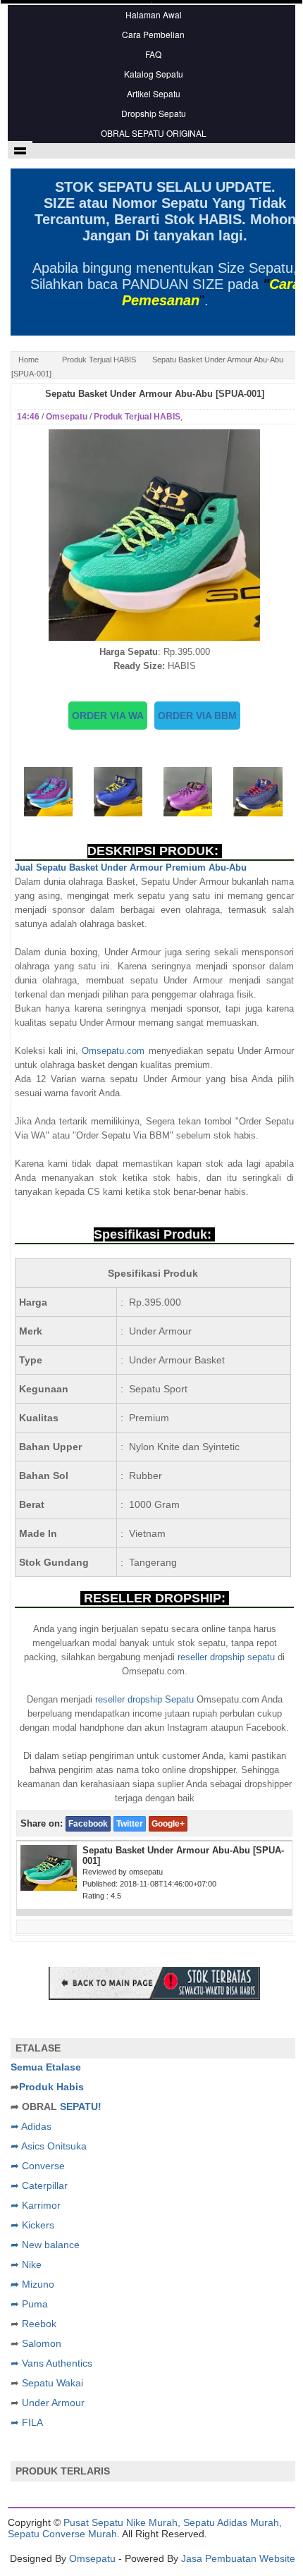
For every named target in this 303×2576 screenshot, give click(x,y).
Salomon (42, 2343)
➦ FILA (27, 2422)
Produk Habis (51, 2087)
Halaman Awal (154, 14)
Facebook (88, 1824)
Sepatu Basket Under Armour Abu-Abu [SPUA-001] (155, 394)
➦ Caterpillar (39, 2185)
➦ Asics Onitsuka (49, 2146)
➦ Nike (26, 2264)
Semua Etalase (46, 2067)
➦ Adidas (31, 2126)
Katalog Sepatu (154, 74)
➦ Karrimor (36, 2205)
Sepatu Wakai (52, 2383)
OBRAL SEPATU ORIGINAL (154, 133)
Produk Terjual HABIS (99, 360)
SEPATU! (81, 2106)
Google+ (168, 1824)
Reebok (39, 2324)
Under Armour (53, 2403)
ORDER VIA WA (108, 716)
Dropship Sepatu (154, 113)
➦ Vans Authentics (51, 2363)
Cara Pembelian (153, 34)
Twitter (130, 1824)
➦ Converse (38, 2166)
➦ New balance (45, 2245)
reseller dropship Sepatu (144, 1699)
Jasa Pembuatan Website (238, 2558)
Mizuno (38, 2284)
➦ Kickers (32, 2225)
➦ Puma (29, 2304)
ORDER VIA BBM (197, 716)
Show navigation (20, 150)
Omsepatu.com (113, 1051)
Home (29, 360)
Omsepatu (92, 2558)
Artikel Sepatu (154, 93)
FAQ (153, 54)
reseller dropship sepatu (226, 1657)
